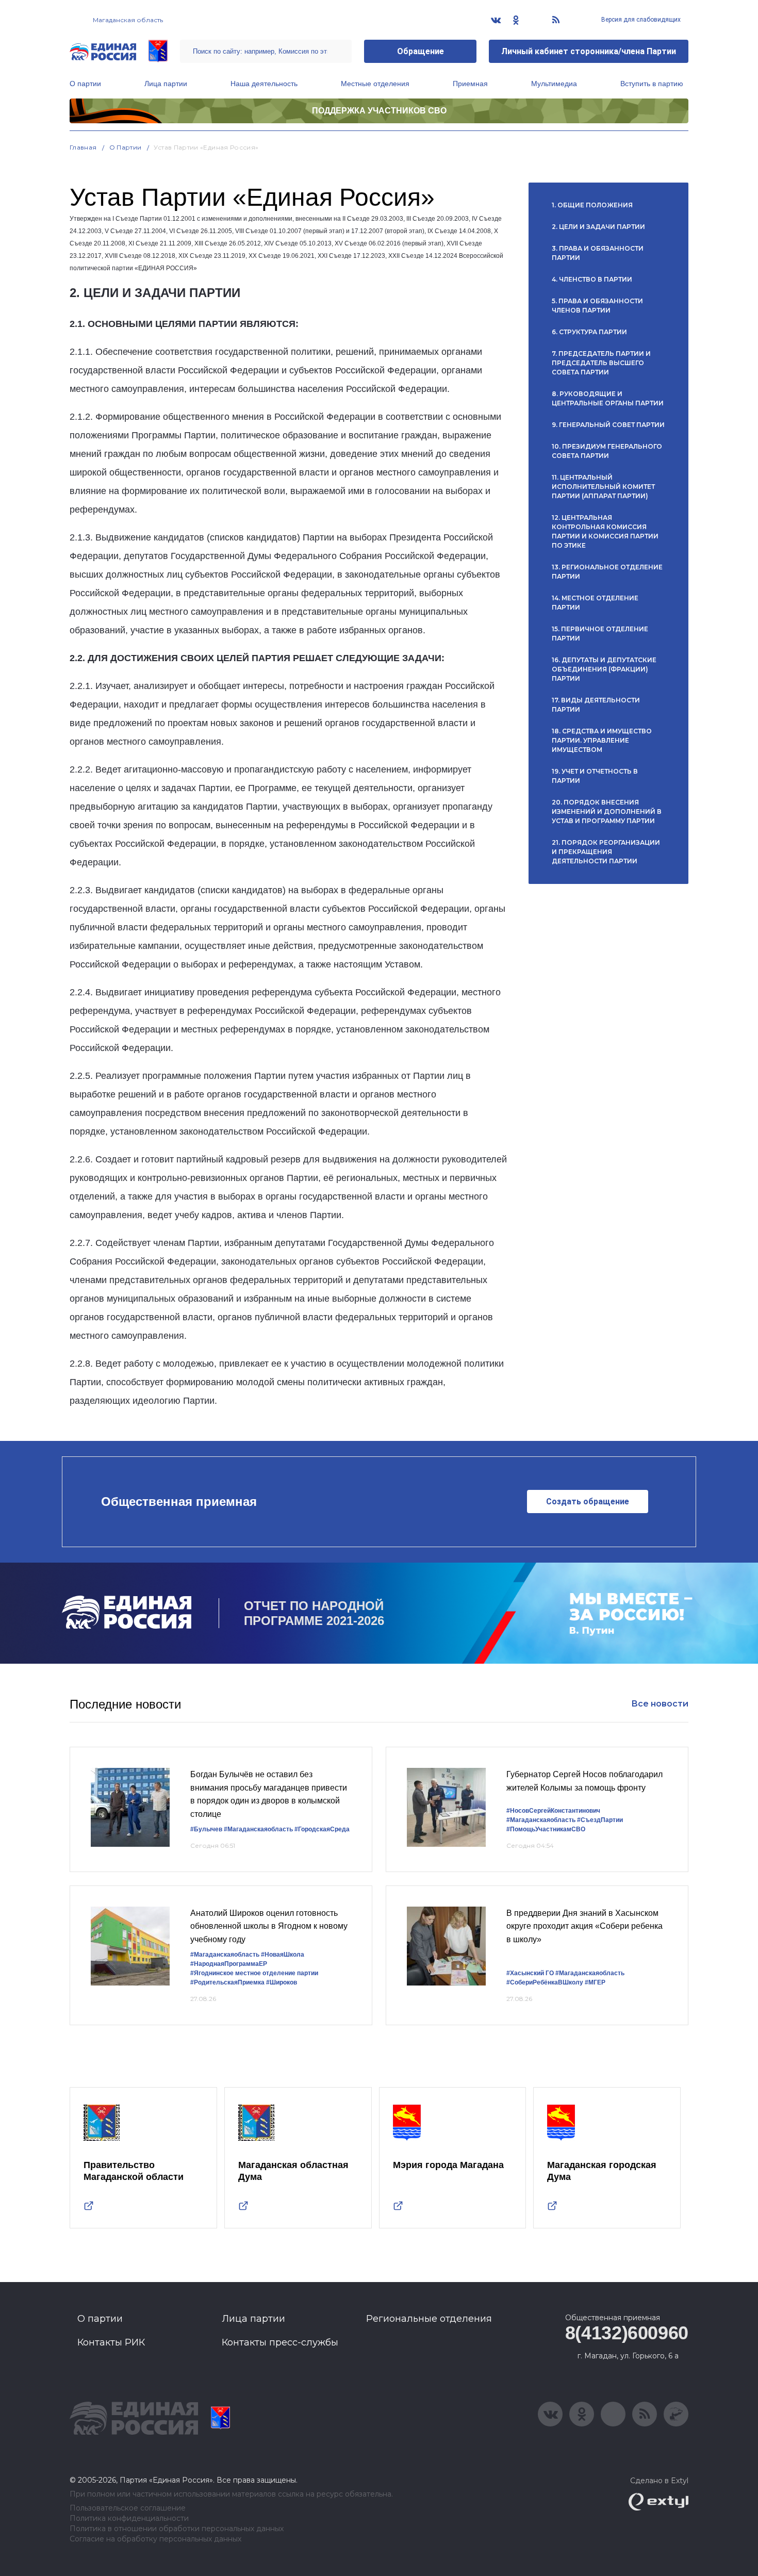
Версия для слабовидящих (640, 20)
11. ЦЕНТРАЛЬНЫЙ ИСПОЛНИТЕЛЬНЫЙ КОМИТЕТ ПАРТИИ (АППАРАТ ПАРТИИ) (603, 487)
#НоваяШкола (283, 1955)
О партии (85, 84)
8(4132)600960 (627, 2333)
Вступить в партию (652, 84)
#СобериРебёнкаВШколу (545, 1982)
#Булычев (206, 1829)
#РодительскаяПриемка (227, 1982)
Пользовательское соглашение (128, 2508)
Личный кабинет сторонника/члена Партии (589, 51)
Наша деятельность (264, 84)
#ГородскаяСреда (322, 1829)
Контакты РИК (111, 2342)
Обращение (421, 51)
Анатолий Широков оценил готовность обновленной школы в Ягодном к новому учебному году (269, 1926)
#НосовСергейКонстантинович (553, 1811)
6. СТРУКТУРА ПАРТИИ (589, 332)
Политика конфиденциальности (129, 2518)
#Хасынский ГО (530, 1973)
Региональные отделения (429, 2319)
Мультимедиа (554, 84)
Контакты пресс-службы (280, 2342)
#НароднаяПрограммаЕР (229, 1964)
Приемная (470, 84)
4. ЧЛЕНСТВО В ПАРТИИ (592, 279)
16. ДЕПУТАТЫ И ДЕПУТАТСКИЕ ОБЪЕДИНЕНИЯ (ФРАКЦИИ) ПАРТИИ (604, 669)
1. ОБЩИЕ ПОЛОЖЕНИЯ (592, 205)
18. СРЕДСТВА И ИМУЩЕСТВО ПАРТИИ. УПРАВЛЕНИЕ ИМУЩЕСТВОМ (602, 740)
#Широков (282, 1982)
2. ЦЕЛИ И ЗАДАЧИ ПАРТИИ (598, 227)
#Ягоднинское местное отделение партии (254, 1973)
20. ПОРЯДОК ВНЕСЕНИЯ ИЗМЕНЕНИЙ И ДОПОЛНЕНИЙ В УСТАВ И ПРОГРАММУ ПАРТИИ (607, 811)
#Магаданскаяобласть (258, 1829)
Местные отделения (375, 84)
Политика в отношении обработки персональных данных (177, 2529)
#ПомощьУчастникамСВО (546, 1829)
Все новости (660, 1704)
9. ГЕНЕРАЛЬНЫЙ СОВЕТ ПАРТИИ (608, 425)
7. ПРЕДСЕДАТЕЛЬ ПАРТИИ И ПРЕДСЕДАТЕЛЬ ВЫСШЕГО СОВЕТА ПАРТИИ (601, 363)
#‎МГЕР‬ (595, 1982)
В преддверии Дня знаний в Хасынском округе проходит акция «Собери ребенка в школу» (584, 1926)
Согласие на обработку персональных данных (155, 2539)
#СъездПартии (600, 1820)
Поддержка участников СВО (379, 111)
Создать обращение (588, 1502)
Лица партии (166, 84)
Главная (83, 147)
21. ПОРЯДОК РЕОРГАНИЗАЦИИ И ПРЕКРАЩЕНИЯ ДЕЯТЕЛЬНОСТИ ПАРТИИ (606, 852)
